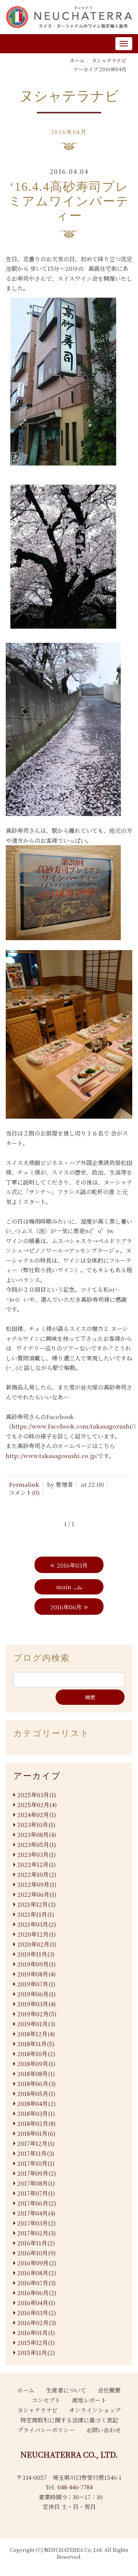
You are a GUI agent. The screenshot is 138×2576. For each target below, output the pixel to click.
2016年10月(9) (36, 2253)
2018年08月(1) (36, 2074)
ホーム (77, 60)
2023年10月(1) (36, 1825)
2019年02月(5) (37, 2014)
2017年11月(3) (36, 2153)
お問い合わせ (103, 2430)
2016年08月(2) (37, 2273)
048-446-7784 (75, 2487)
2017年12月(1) (36, 2143)
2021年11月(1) (36, 1914)
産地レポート (89, 2400)
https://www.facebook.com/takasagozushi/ (72, 1426)
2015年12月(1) (36, 2342)
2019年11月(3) (36, 1954)
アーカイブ (37, 1776)
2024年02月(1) (37, 1815)
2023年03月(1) (36, 1854)
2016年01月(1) (36, 2333)
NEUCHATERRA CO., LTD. (69, 2454)
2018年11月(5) (36, 2044)
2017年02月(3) (36, 2233)
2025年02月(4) (37, 1805)
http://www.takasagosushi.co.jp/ (52, 1456)
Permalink (24, 1484)
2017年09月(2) (37, 2173)
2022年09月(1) (37, 1884)
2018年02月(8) (36, 2123)
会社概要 (109, 2390)
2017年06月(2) (37, 2203)
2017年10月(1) (36, 2163)
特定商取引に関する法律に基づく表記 (69, 2420)
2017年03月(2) (36, 2223)
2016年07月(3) (36, 2283)
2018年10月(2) (36, 2054)
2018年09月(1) (36, 2064)
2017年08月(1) (36, 2183)
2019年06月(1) (36, 1994)
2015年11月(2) (36, 2352)
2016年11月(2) (36, 2243)
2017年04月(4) (36, 2213)
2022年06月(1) (37, 1894)
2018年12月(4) (36, 2034)
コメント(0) (24, 1492)
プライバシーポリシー (46, 2430)
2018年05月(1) (36, 2093)
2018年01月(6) (36, 2133)
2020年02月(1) (37, 1944)
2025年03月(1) (37, 1795)
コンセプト (46, 2400)
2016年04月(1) (36, 2303)
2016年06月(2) (37, 2293)
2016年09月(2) (37, 2263)
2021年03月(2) (37, 1924)
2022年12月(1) (36, 1864)
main (64, 1587)
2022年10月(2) (37, 1874)
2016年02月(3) (37, 2323)
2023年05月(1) (37, 1844)
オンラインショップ (95, 2410)
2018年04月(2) (36, 2103)
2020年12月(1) (36, 1934)
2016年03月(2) (37, 2313)
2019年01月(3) (36, 2024)
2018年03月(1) (36, 2113)
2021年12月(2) (36, 1904)
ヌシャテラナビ (109, 60)
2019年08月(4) (36, 1974)
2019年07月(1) (36, 1984)
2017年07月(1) (36, 2193)
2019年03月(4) (36, 2004)
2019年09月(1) (36, 1964)
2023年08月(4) (37, 1834)
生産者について (66, 2390)
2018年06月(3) (36, 2084)
